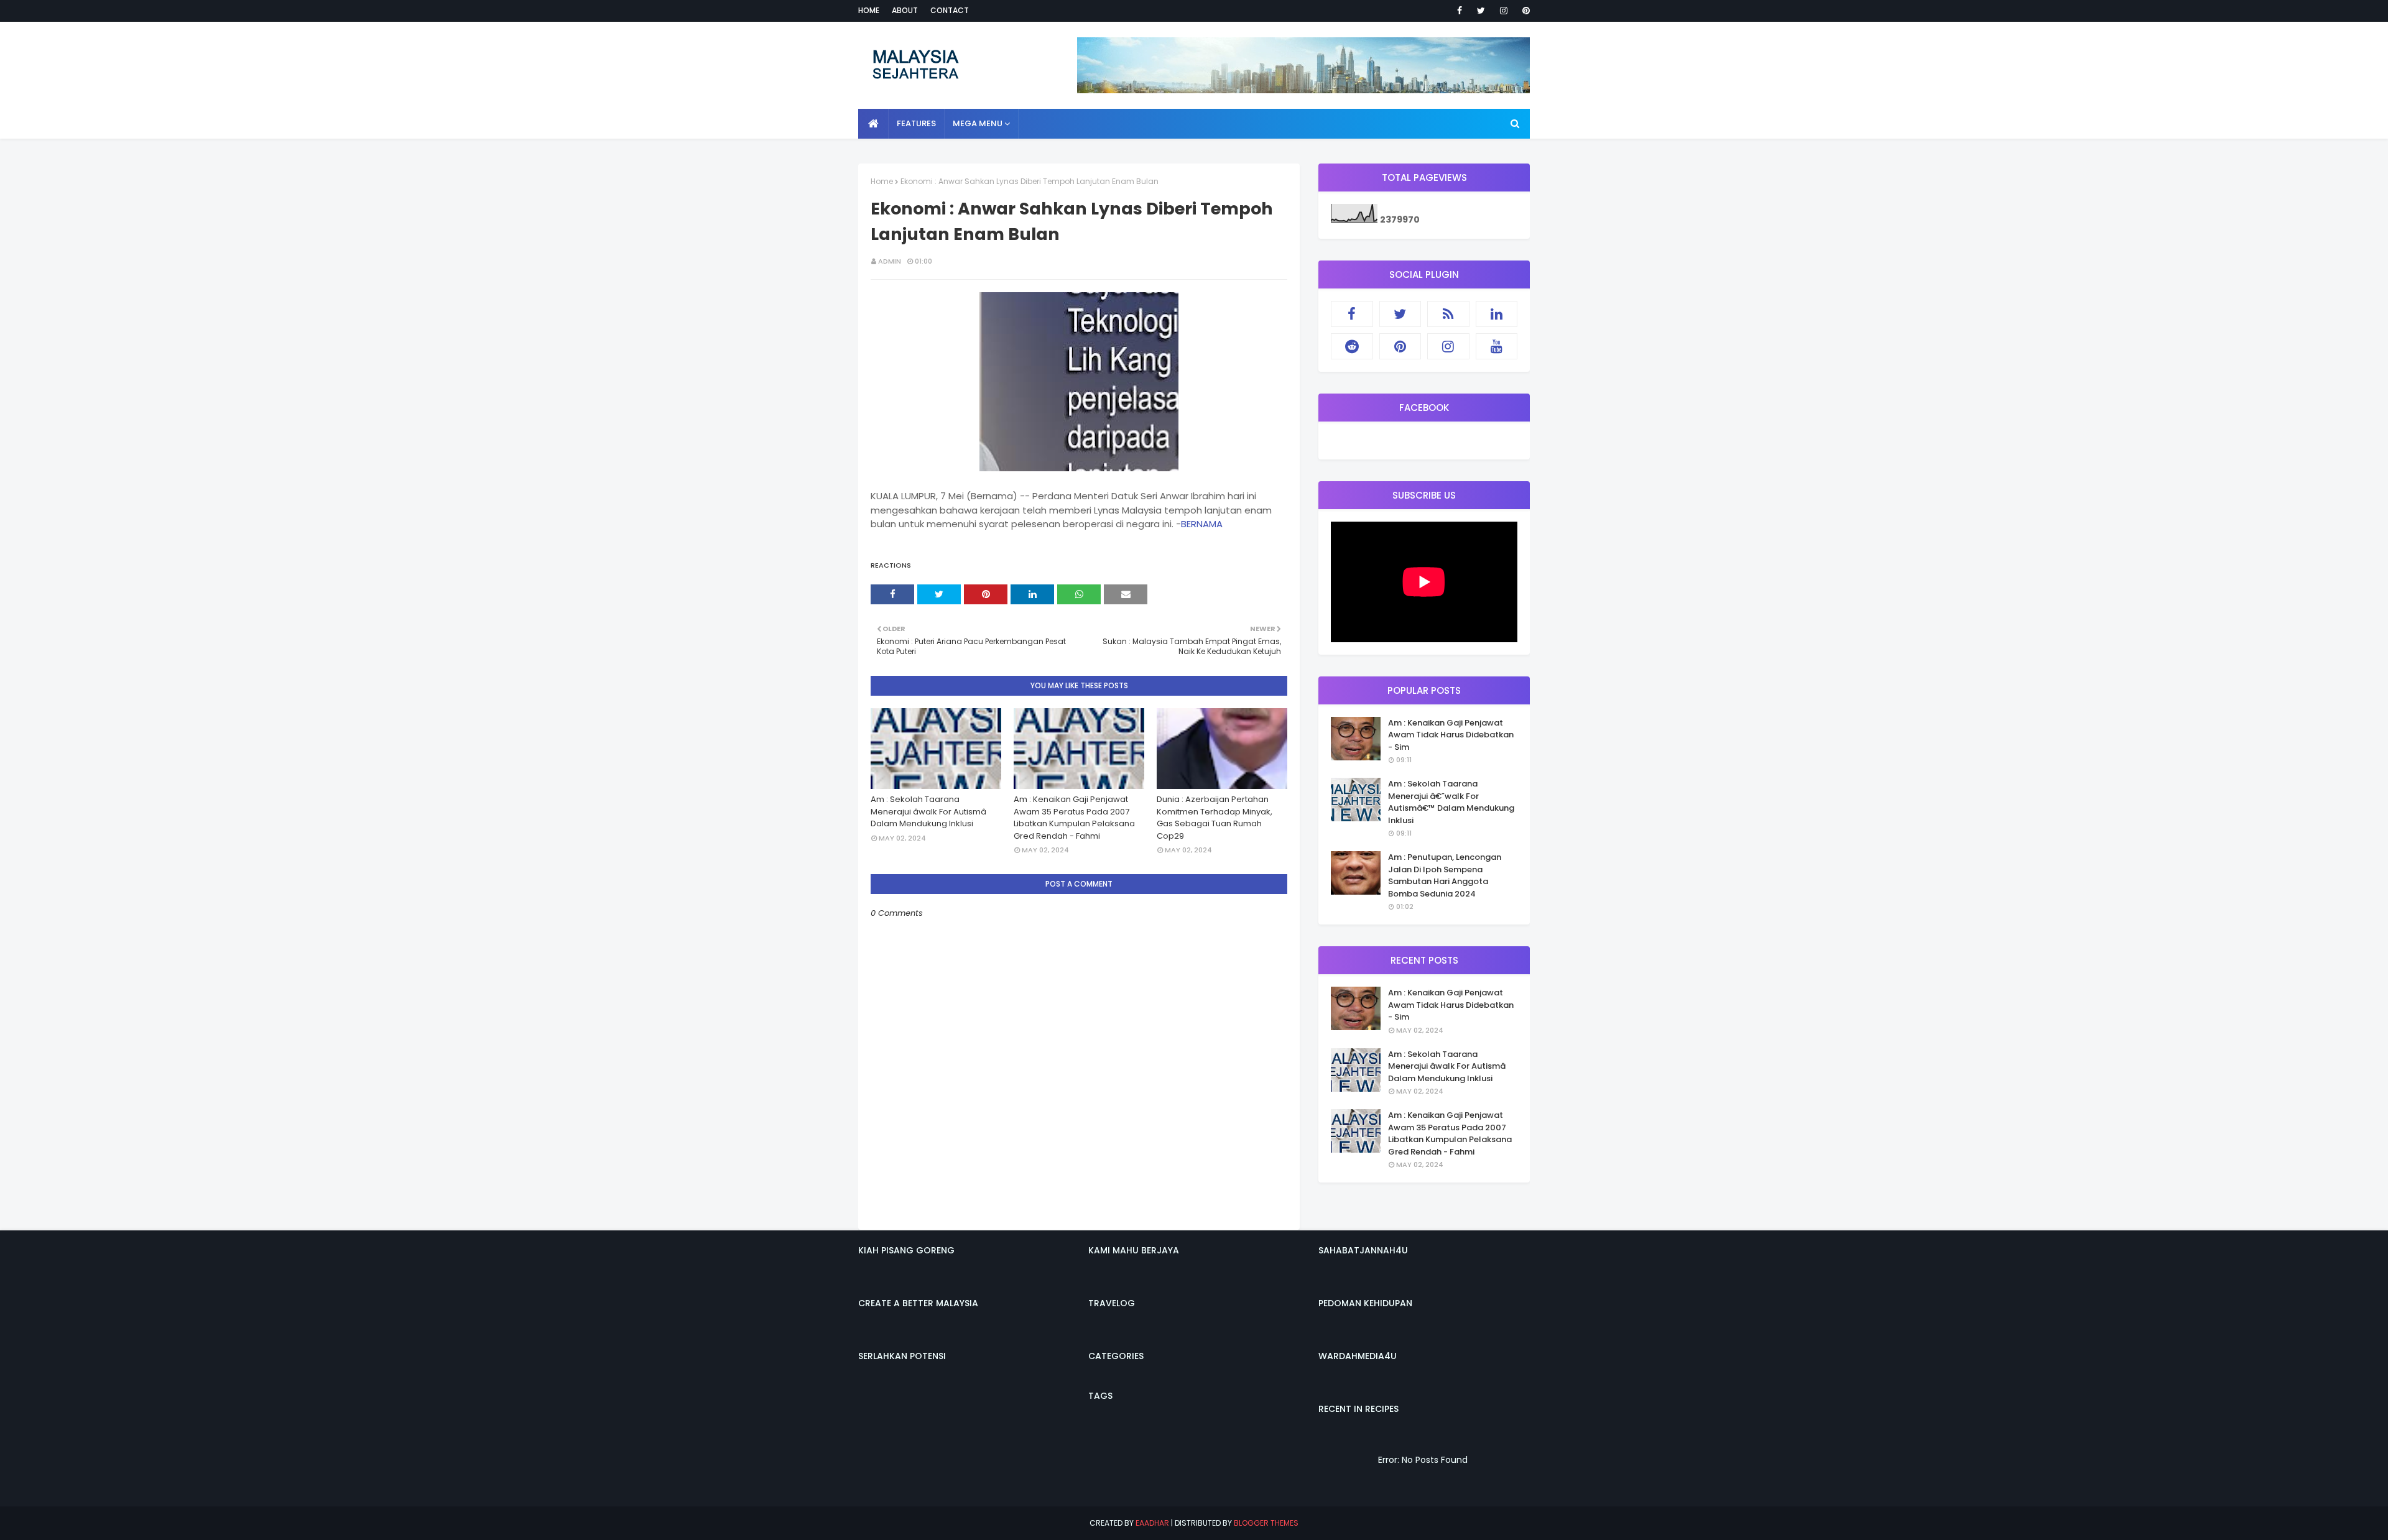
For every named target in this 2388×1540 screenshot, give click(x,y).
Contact (950, 10)
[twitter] (1481, 11)
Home (869, 10)
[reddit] (1352, 346)
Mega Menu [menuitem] (978, 123)
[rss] (1448, 314)
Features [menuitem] (916, 123)
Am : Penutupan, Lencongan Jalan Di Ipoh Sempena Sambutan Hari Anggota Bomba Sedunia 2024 (1445, 875)
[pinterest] (1524, 11)
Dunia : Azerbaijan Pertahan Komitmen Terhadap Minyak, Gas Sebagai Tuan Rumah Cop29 (1215, 818)
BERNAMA (1202, 524)
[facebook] (1460, 11)
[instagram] (1504, 11)
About (905, 10)
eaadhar (1152, 1523)
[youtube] (1497, 346)
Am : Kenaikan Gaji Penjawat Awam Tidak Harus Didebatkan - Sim (1451, 735)
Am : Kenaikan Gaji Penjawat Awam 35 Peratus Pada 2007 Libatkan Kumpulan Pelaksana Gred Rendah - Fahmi (1074, 818)
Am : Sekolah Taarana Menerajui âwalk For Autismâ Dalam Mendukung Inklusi (928, 811)
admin (890, 261)
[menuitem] (873, 124)
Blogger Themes (1266, 1523)
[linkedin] (1497, 314)
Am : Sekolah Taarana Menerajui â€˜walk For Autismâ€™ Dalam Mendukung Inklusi (1451, 802)
